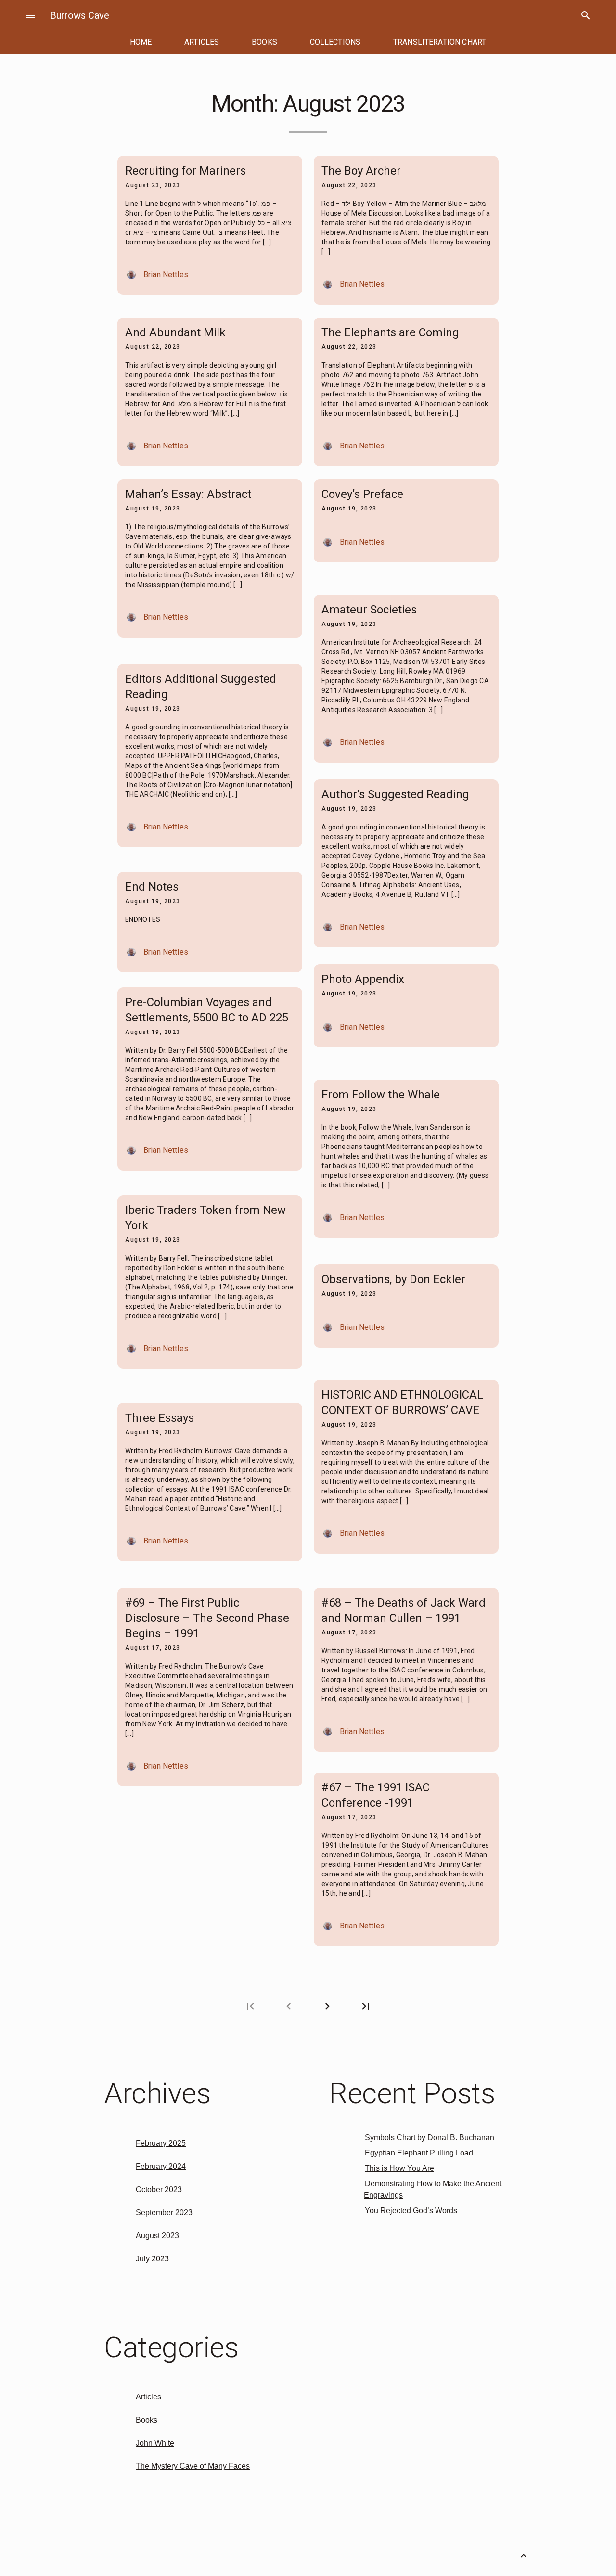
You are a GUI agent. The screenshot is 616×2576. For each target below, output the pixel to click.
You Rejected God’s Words (411, 2211)
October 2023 (159, 2189)
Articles (148, 2397)
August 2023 (157, 2236)
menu (31, 15)
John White (155, 2443)
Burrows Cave (80, 15)
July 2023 (152, 2259)
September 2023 (164, 2213)
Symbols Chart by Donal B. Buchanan (430, 2137)
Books (147, 2420)
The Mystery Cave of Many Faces (193, 2466)
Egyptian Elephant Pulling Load (419, 2153)
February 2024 (161, 2166)
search (586, 15)
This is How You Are (399, 2168)
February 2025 (161, 2143)
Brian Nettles (166, 274)
